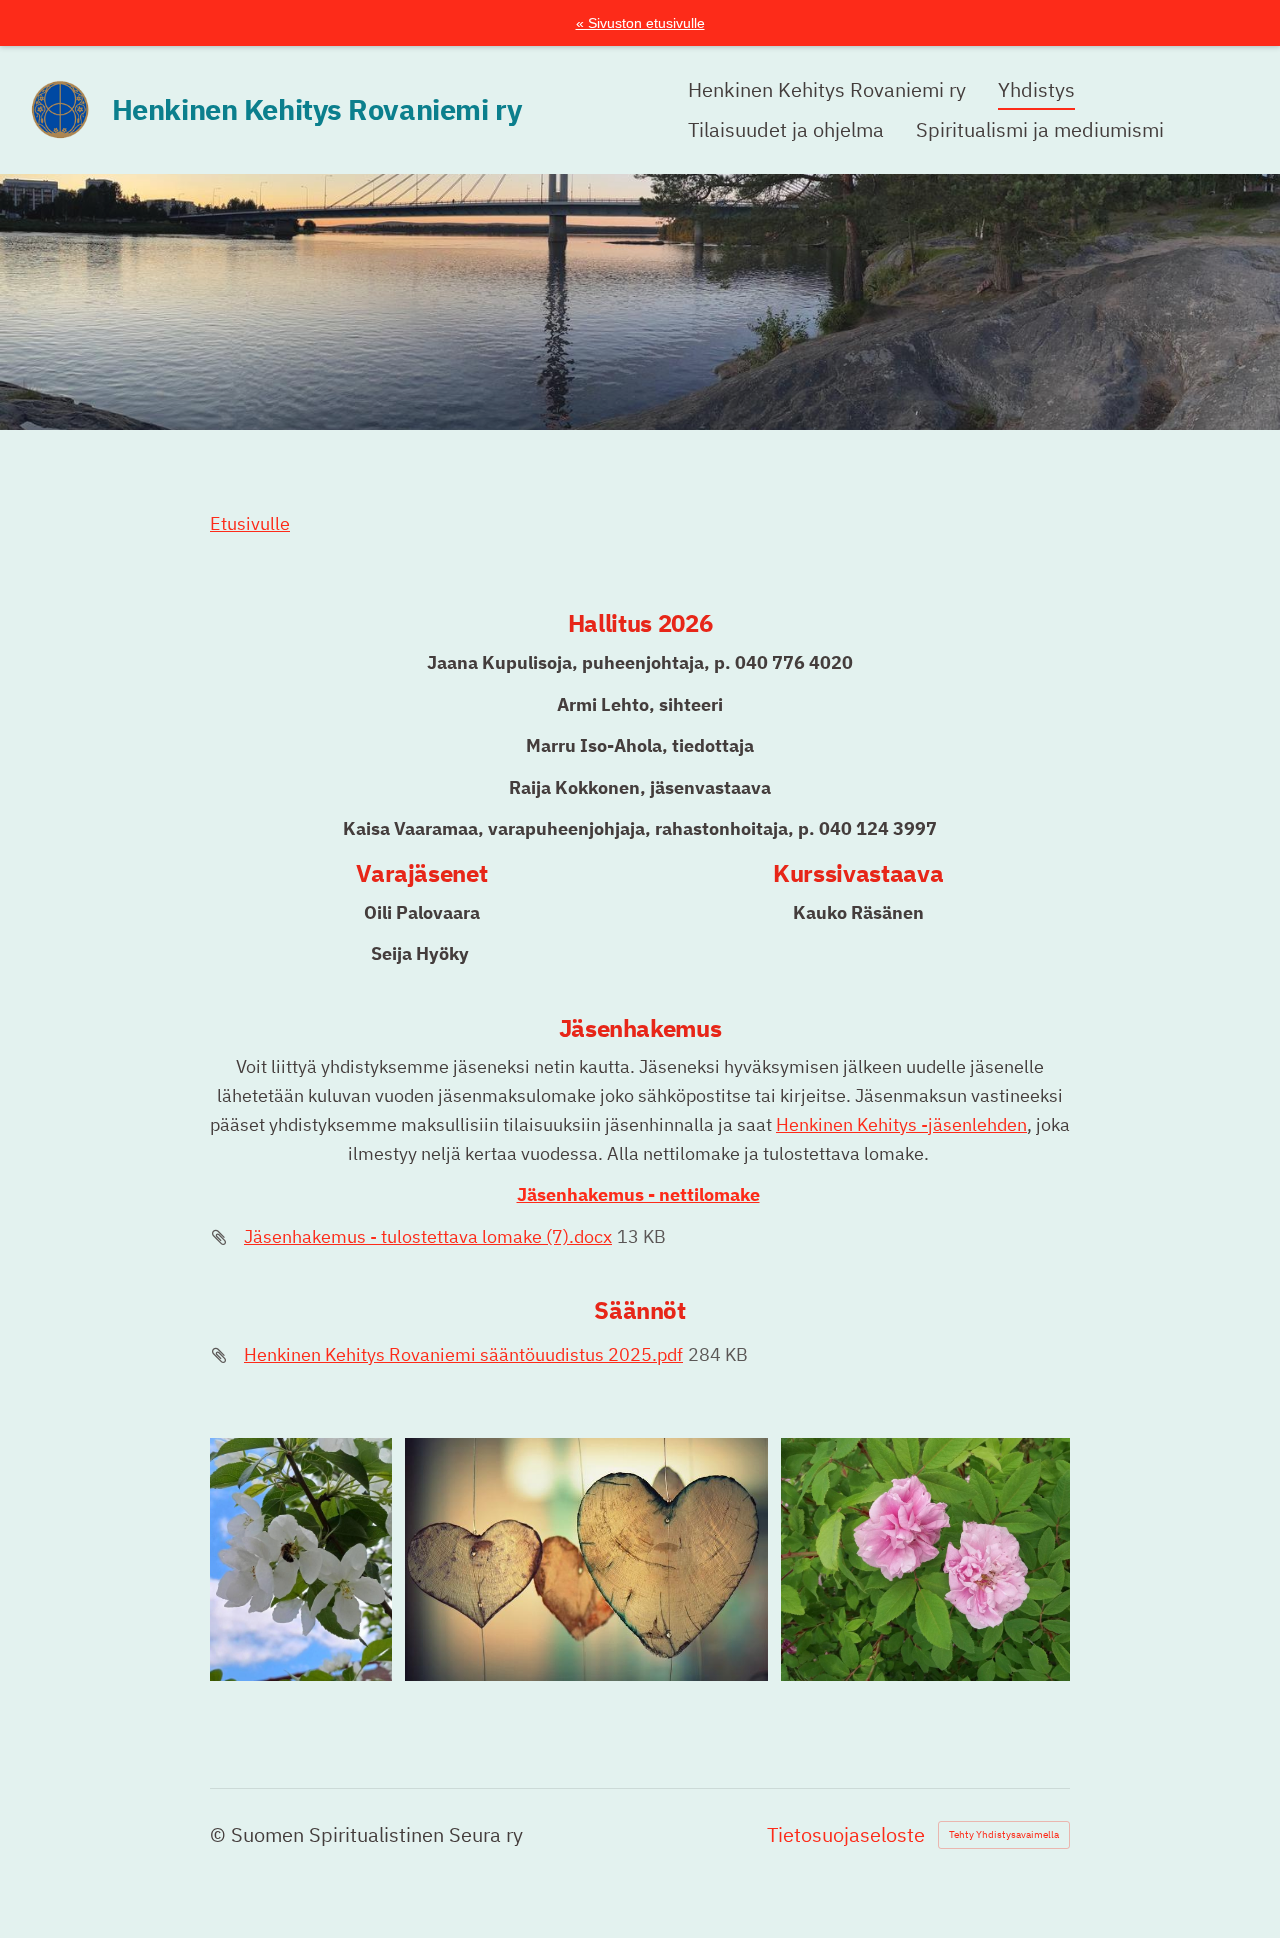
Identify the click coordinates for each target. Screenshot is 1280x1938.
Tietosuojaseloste (846, 1835)
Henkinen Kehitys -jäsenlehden (901, 1124)
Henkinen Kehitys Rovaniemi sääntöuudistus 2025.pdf (463, 1354)
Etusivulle (250, 523)
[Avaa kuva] (301, 1559)
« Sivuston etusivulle (640, 23)
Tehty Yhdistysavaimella (1004, 1834)
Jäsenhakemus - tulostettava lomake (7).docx (428, 1236)
